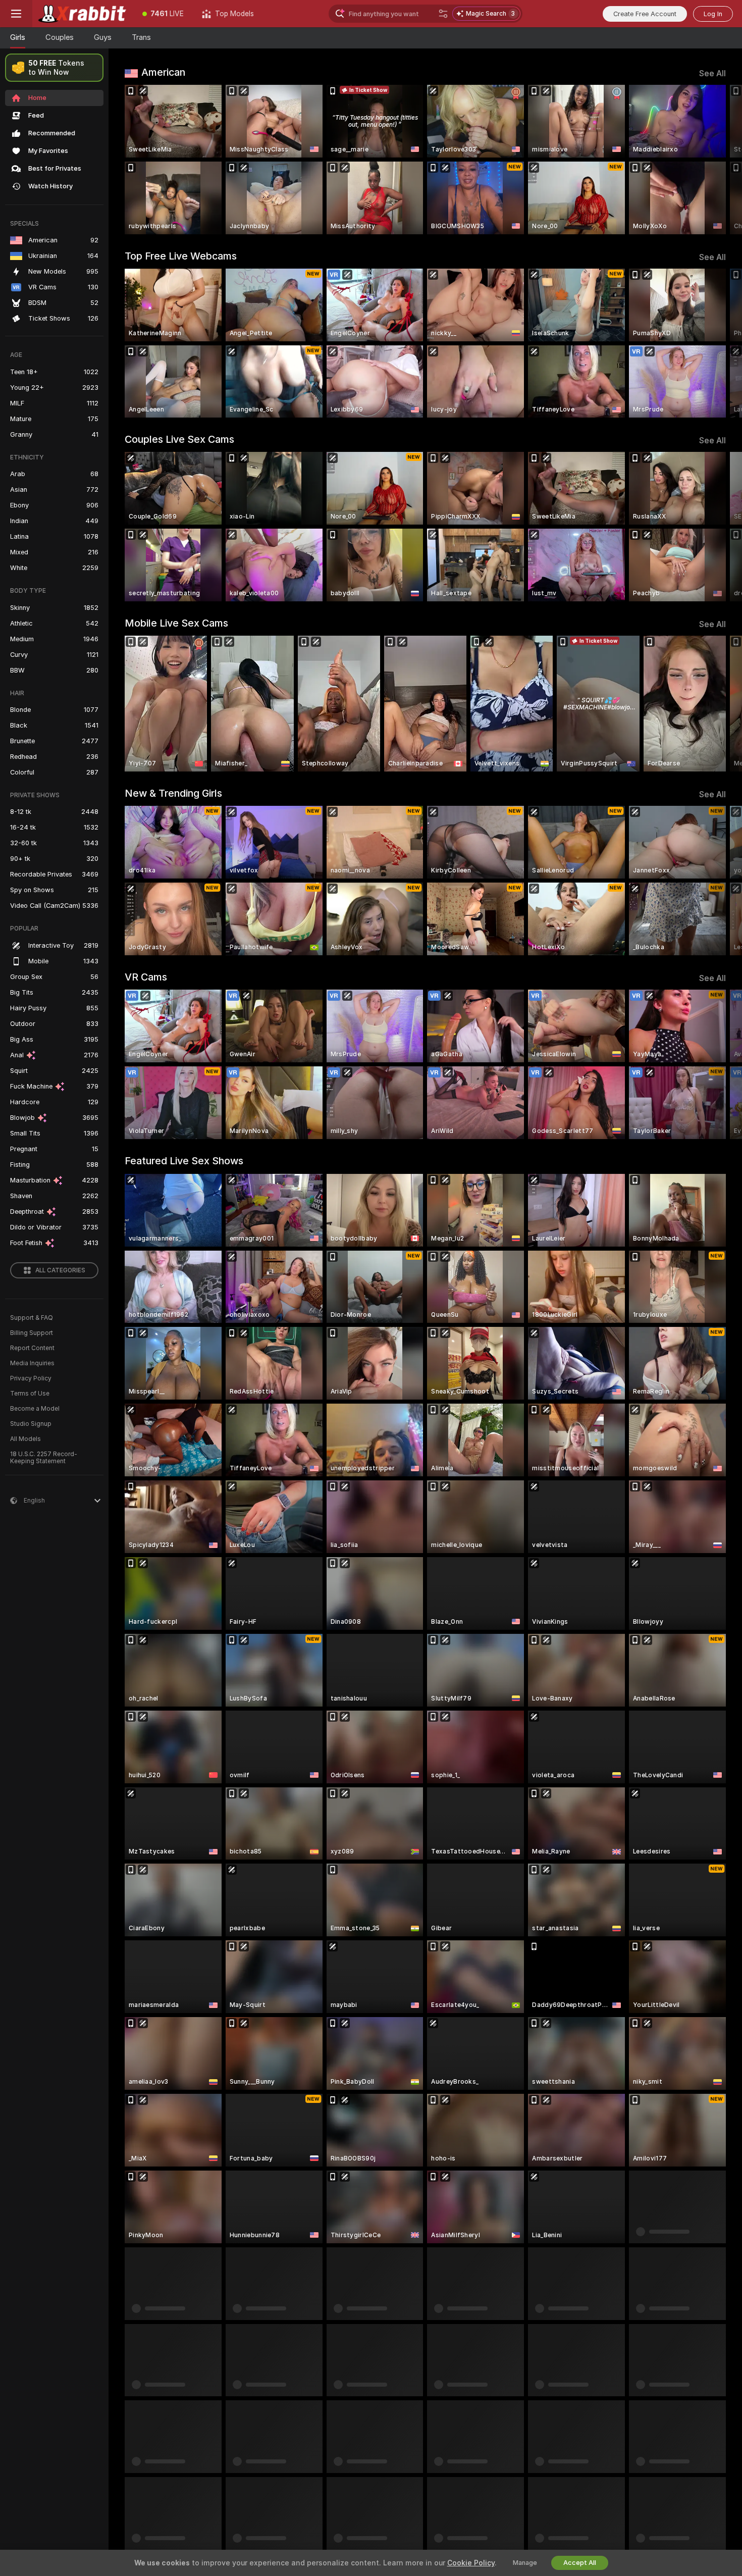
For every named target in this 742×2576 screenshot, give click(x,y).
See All (712, 73)
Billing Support (32, 1333)
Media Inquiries (32, 1363)
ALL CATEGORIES (60, 1270)
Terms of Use (30, 1394)
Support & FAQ (32, 1318)
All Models (25, 1439)
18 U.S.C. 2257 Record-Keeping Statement (44, 1458)
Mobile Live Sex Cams (176, 623)
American (163, 72)
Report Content (32, 1348)
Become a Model (35, 1409)
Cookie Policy (471, 2563)
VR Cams (146, 977)
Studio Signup (31, 1424)
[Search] (443, 14)
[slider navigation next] (717, 160)
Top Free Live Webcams (181, 256)
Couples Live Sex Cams (179, 439)
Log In (713, 14)
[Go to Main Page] (83, 14)
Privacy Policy (31, 1378)
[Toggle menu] (16, 14)
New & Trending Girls (173, 793)
